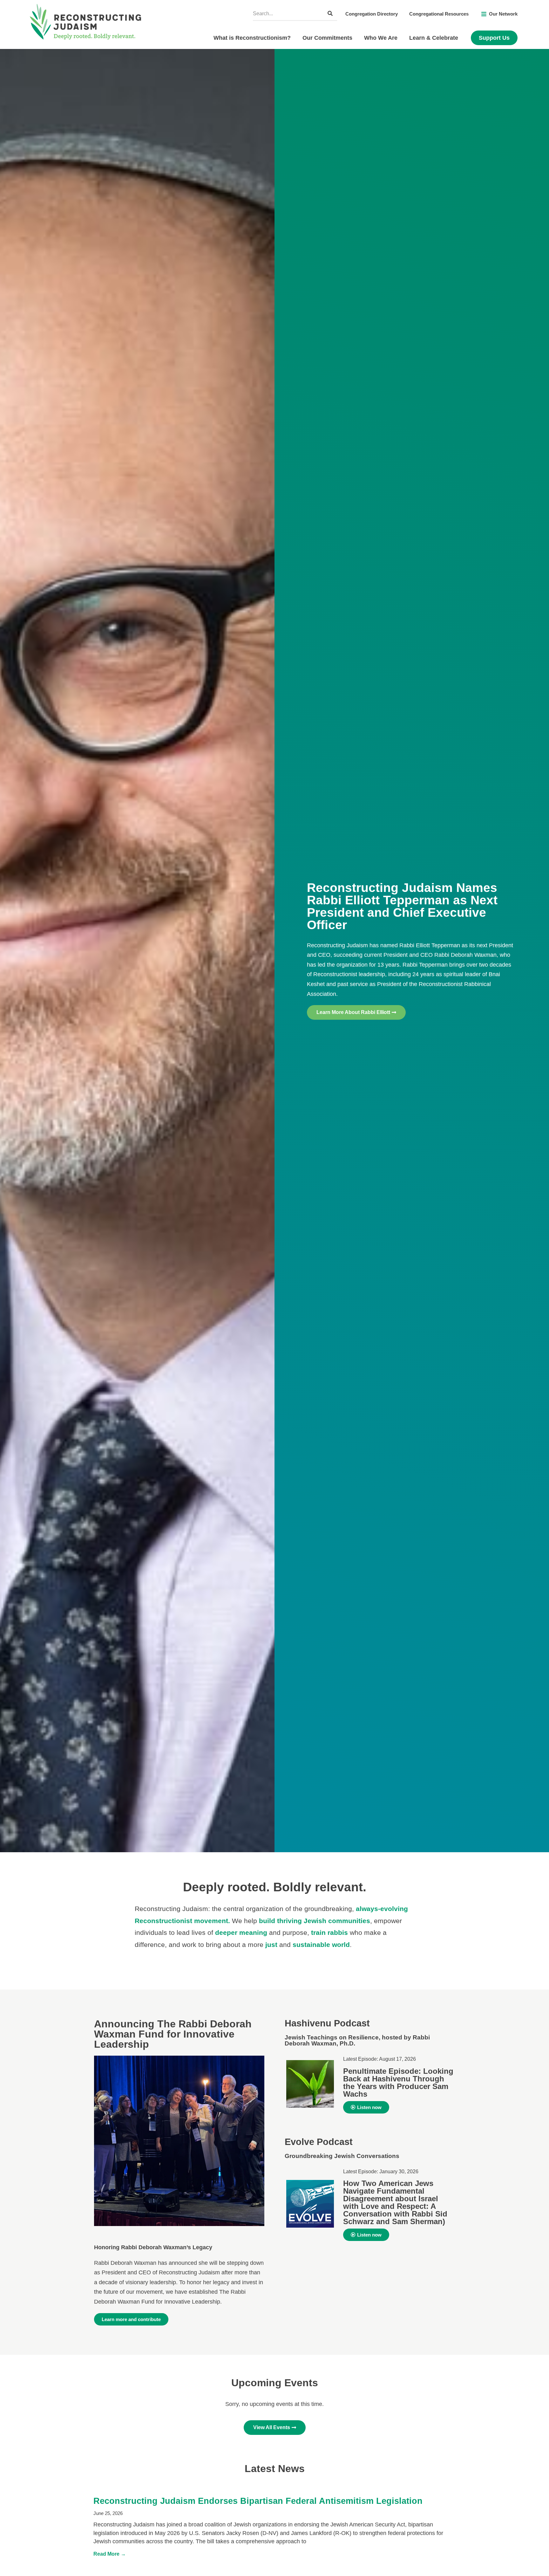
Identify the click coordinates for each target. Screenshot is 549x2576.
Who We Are (381, 38)
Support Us (494, 38)
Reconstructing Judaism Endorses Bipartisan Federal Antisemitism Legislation (258, 2501)
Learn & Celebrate (434, 38)
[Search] (330, 14)
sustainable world (321, 1945)
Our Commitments (327, 38)
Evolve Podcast (319, 2142)
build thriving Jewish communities (315, 1921)
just (271, 1945)
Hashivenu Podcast (327, 2023)
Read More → (110, 2554)
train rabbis (329, 1932)
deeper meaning (241, 1932)
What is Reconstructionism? (252, 38)
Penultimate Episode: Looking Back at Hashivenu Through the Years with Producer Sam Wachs (398, 2083)
